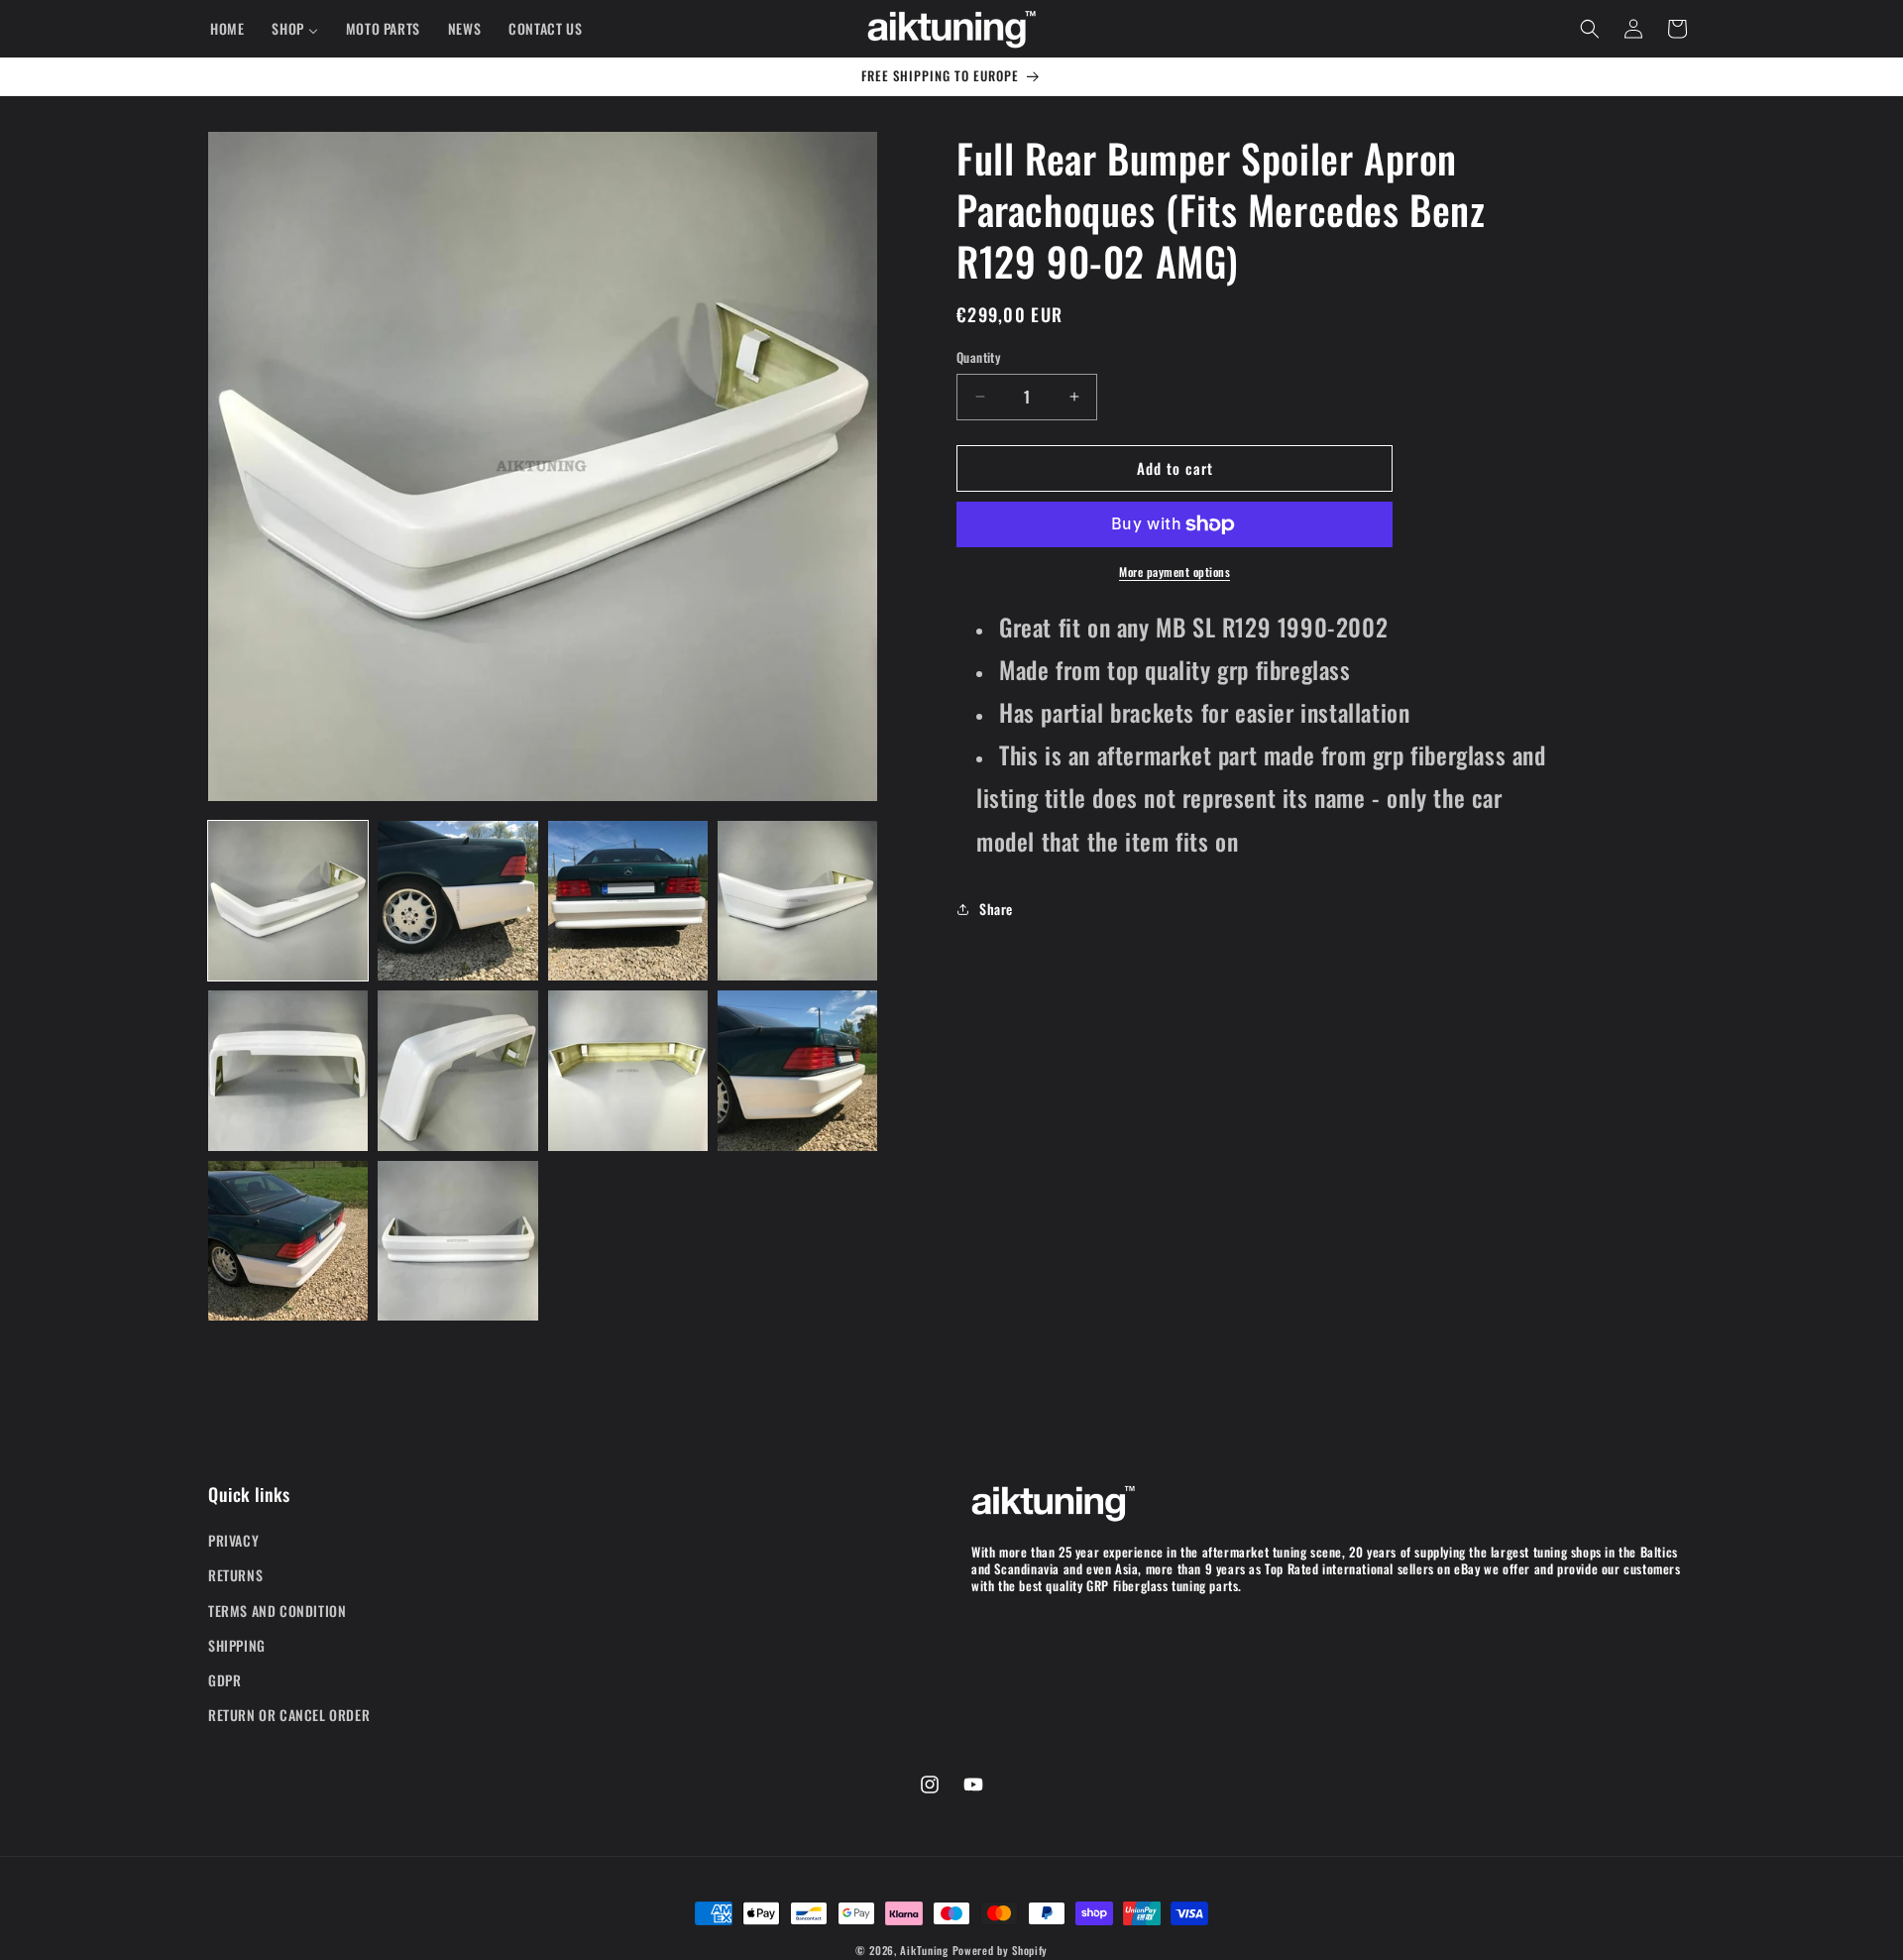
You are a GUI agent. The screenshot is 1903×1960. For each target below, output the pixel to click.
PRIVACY (233, 1540)
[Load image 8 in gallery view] (797, 1070)
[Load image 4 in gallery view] (797, 901)
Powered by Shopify (1001, 1950)
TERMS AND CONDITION (277, 1611)
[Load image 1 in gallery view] (288, 901)
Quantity (978, 357)
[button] (1590, 29)
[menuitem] (227, 29)
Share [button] (996, 909)
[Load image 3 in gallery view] (628, 901)
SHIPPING (237, 1645)
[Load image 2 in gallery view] (457, 901)
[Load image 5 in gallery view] (288, 1070)
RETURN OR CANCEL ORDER (289, 1715)
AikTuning (924, 1950)
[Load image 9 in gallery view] (288, 1241)
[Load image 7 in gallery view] (628, 1070)
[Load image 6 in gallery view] (457, 1070)
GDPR (224, 1680)
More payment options (1175, 572)
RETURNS (235, 1576)
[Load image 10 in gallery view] (457, 1241)
